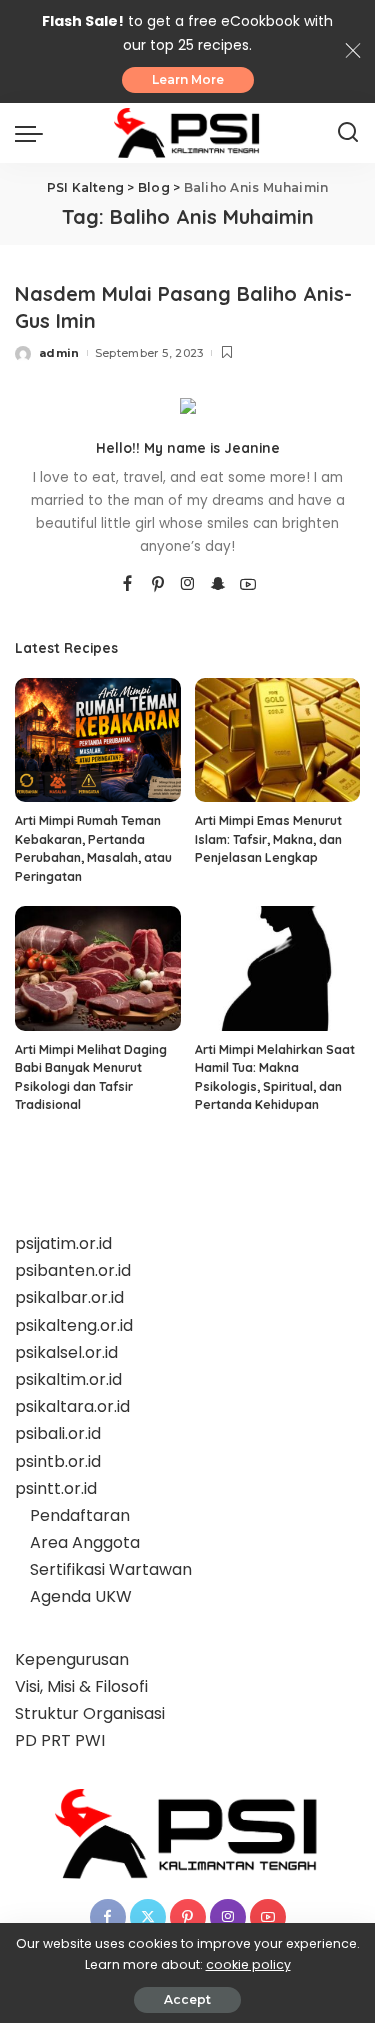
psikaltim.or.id (68, 1379)
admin (59, 353)
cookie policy (248, 1964)
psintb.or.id (58, 1461)
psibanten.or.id (73, 1270)
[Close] (353, 51)
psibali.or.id (58, 1433)
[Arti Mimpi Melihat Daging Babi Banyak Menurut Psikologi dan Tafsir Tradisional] (98, 968)
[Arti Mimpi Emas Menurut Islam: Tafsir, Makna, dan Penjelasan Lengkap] (278, 740)
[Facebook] (127, 585)
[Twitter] (148, 1917)
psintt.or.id (56, 1488)
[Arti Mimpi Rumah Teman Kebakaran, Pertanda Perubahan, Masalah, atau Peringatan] (98, 740)
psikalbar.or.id (69, 1297)
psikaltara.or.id (72, 1406)
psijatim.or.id (63, 1243)
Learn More (188, 79)
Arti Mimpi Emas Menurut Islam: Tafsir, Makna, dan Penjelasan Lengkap (268, 839)
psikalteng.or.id (74, 1325)
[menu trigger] (34, 133)
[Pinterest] (158, 585)
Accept (187, 1999)
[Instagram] (188, 585)
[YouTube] (248, 585)
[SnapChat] (218, 585)
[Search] (348, 133)
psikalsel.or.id (66, 1352)
